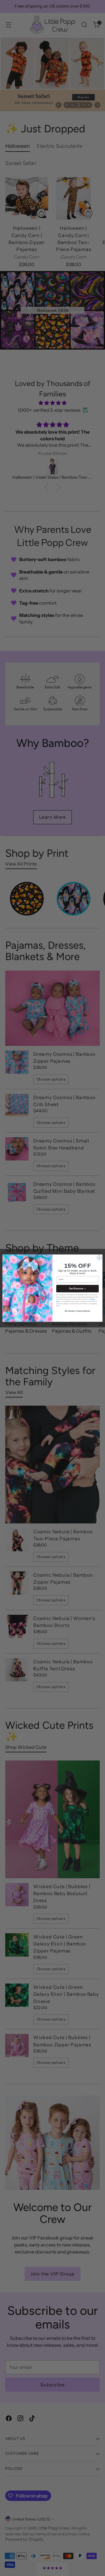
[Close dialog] (99, 1257)
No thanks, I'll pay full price (77, 1311)
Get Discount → (78, 1289)
